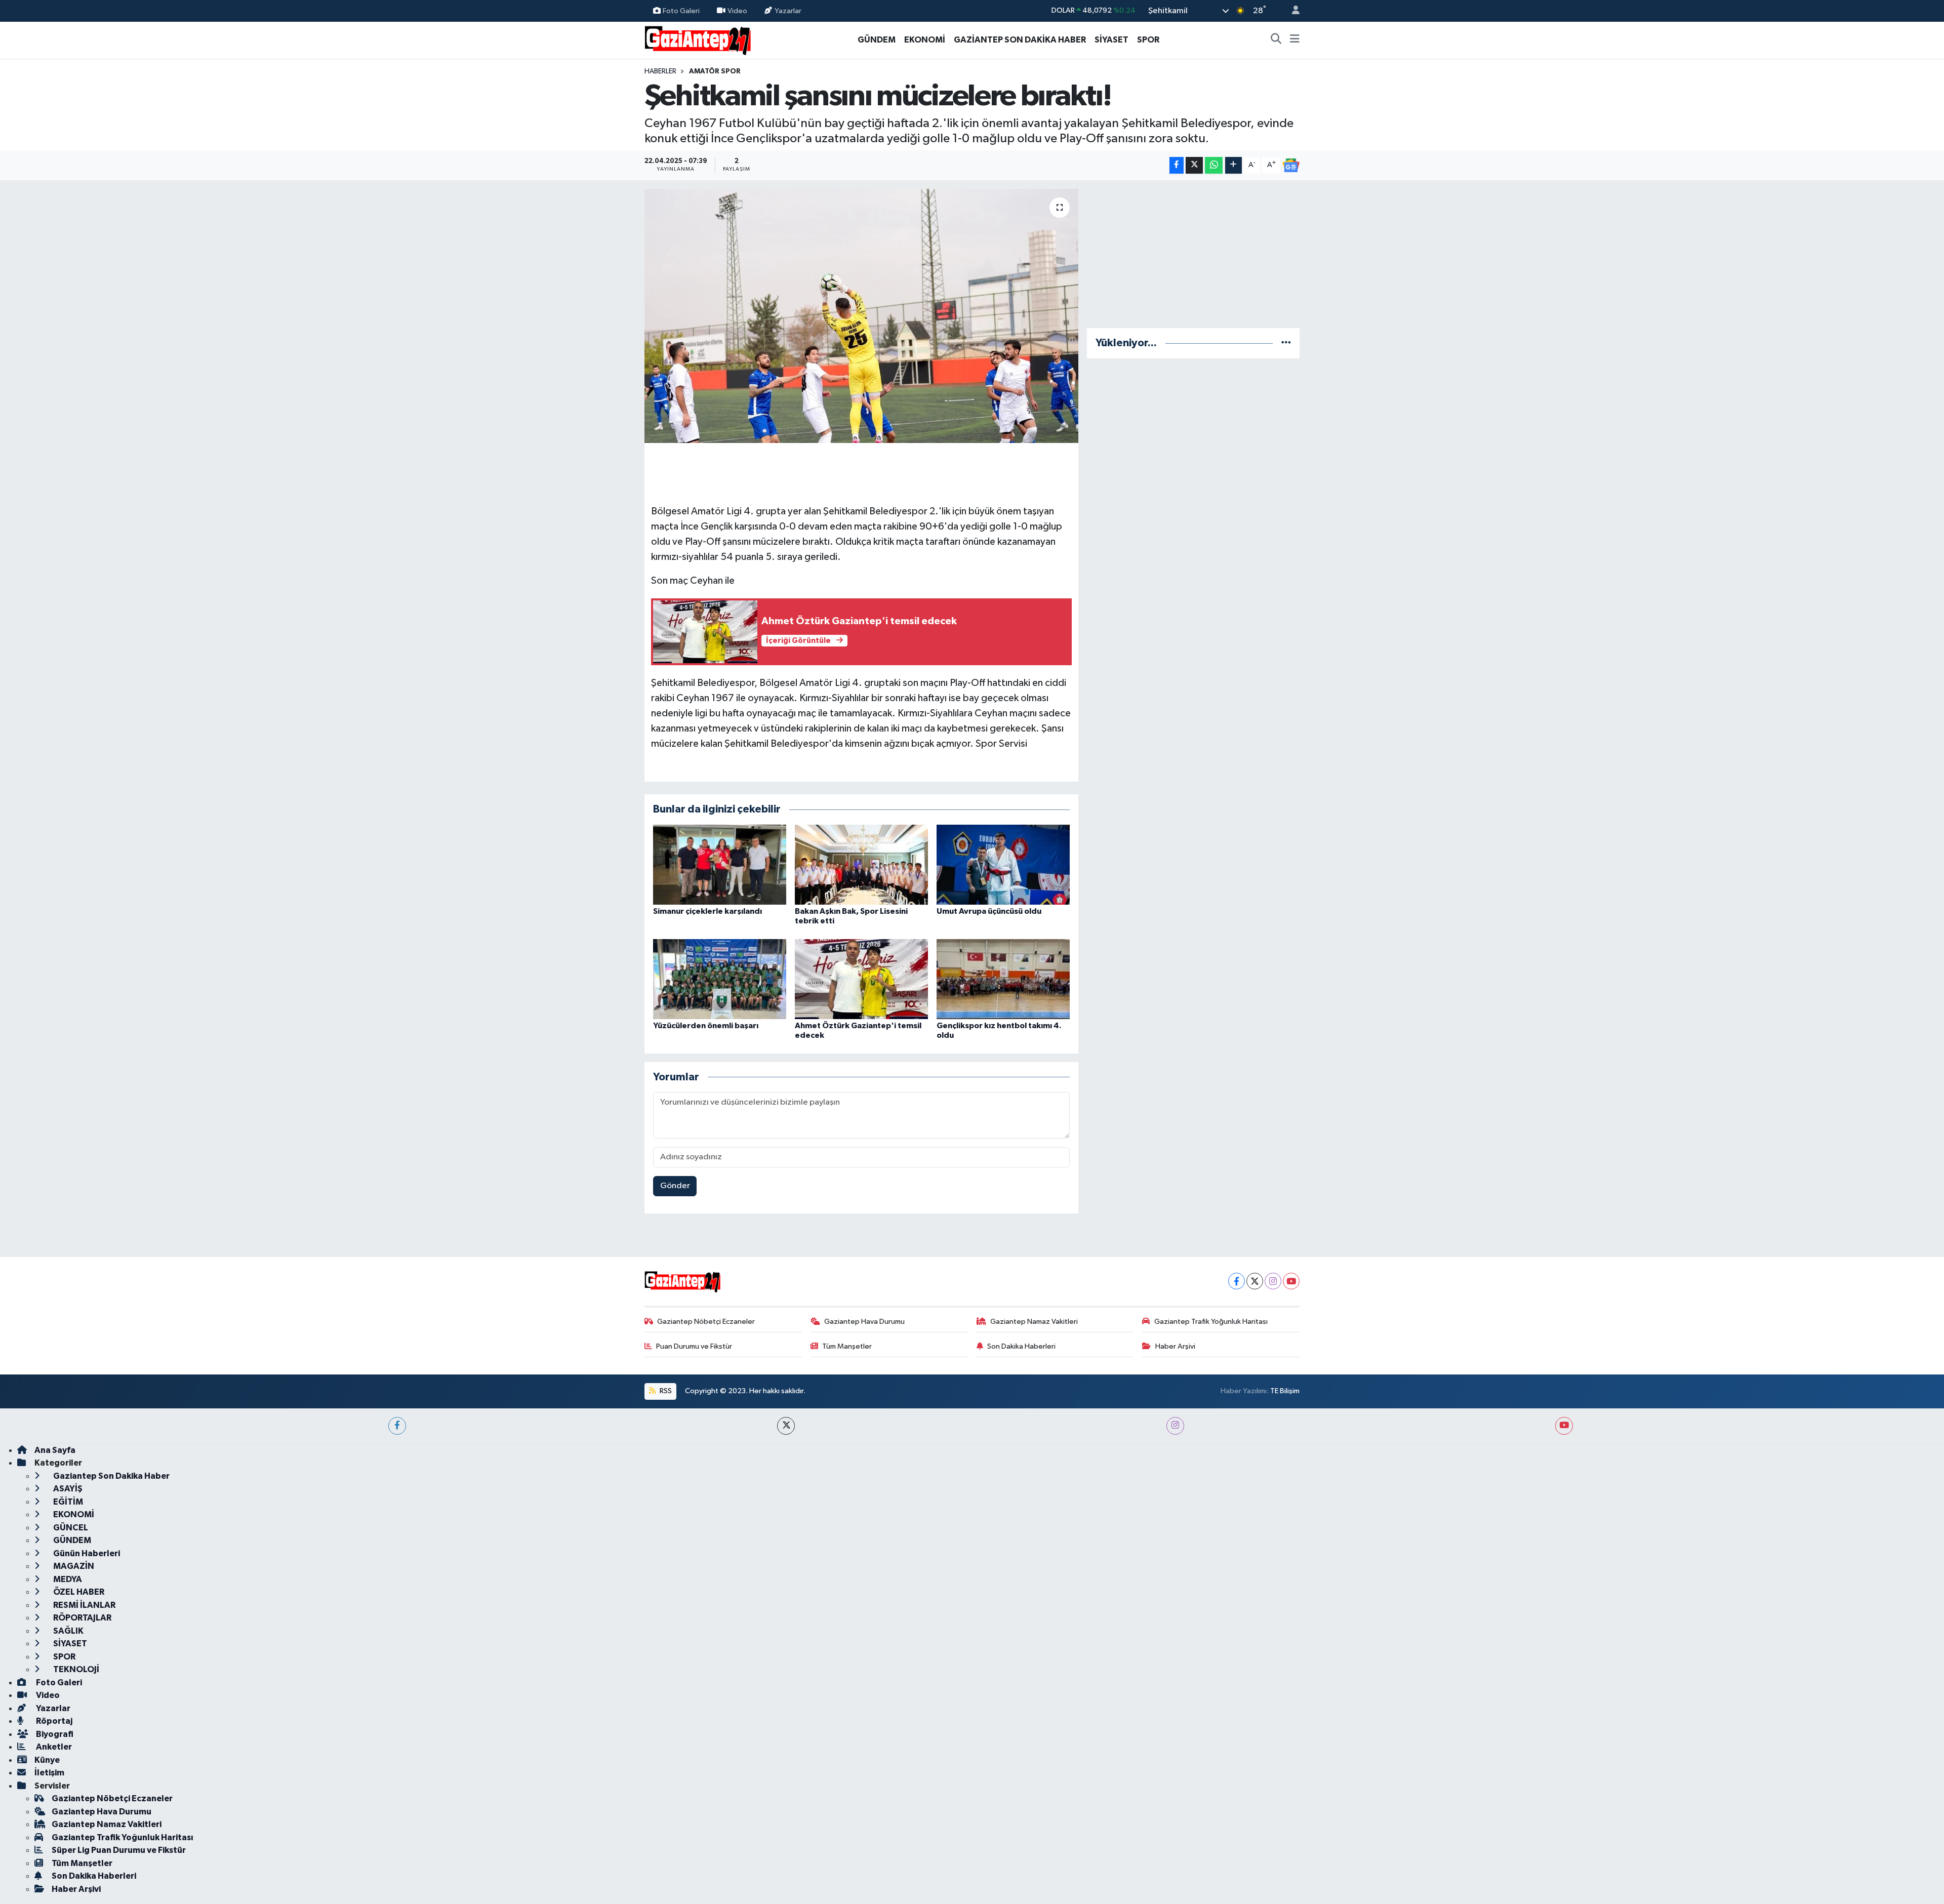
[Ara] (1276, 40)
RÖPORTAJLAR (82, 1618)
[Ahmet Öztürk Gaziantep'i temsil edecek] (861, 979)
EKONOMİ (925, 40)
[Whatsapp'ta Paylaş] (1214, 165)
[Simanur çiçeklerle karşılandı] (720, 864)
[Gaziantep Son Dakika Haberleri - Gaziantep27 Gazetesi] (698, 39)
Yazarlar (788, 10)
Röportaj (53, 1721)
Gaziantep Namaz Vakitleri (1034, 1322)
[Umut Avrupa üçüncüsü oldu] (1003, 864)
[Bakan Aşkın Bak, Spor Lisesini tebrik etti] (861, 864)
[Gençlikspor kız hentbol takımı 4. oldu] (1003, 979)
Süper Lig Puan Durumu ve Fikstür (119, 1850)
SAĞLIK (68, 1631)
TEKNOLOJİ (75, 1669)
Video (737, 10)
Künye (47, 1760)
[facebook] (397, 1426)
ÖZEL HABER (78, 1592)
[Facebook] (1237, 1281)
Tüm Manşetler (847, 1346)
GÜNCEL (70, 1528)
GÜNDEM (877, 40)
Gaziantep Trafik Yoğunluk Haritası (1211, 1322)
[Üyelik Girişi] (1291, 11)
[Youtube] (1291, 1281)
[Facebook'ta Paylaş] (1177, 165)
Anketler (53, 1747)
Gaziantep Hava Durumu (864, 1322)
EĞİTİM (67, 1502)
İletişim (49, 1773)
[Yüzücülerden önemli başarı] (720, 979)
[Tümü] (1286, 343)
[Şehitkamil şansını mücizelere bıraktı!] (861, 316)
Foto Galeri (681, 10)
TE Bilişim (1285, 1391)
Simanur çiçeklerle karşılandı (707, 911)
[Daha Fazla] (1233, 165)
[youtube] (1564, 1426)
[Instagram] (1273, 1281)
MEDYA (67, 1579)
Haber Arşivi (1175, 1346)
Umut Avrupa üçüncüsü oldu (989, 911)
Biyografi (54, 1734)
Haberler (660, 71)
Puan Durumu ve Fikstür (694, 1346)
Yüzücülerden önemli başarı (706, 1026)
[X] (1255, 1281)
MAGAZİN (73, 1566)
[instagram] (1175, 1426)
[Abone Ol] (1291, 166)
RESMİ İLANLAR (84, 1605)
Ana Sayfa (55, 1450)
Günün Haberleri (86, 1553)
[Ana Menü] (1295, 40)
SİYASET (1111, 40)
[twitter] (786, 1426)
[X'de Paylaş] (1194, 165)
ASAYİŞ (67, 1489)
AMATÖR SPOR (715, 71)
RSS (665, 1391)
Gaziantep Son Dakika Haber (111, 1476)
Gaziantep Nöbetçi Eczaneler (706, 1322)
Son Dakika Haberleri (1021, 1346)
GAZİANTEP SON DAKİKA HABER (1020, 40)
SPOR (1148, 40)
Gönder (675, 1186)
